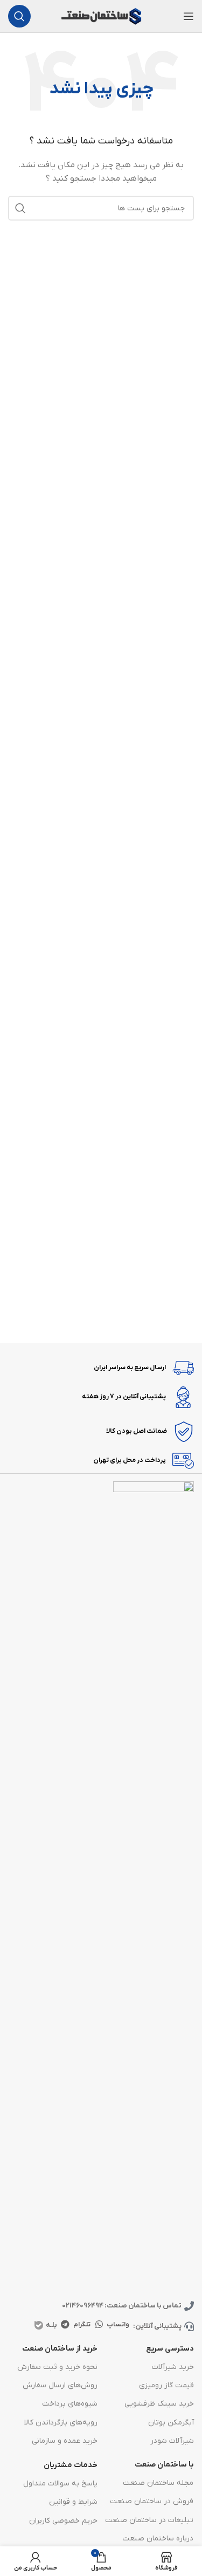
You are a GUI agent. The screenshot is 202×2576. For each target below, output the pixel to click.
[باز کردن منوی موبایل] (189, 16)
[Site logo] (101, 16)
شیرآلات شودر (172, 2441)
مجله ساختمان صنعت (158, 2483)
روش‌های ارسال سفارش (60, 2385)
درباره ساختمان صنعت (158, 2539)
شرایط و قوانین (73, 2502)
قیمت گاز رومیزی (166, 2385)
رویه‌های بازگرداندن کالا (61, 2423)
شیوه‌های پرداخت (69, 2404)
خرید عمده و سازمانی (64, 2441)
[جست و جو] (19, 16)
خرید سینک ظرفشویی (159, 2404)
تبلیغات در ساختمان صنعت (149, 2520)
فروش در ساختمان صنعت (152, 2501)
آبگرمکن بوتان (171, 2423)
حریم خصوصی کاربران (63, 2521)
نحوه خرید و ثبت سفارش (57, 2367)
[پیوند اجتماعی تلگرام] (65, 2325)
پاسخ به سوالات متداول (60, 2484)
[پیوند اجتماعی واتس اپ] (99, 2325)
